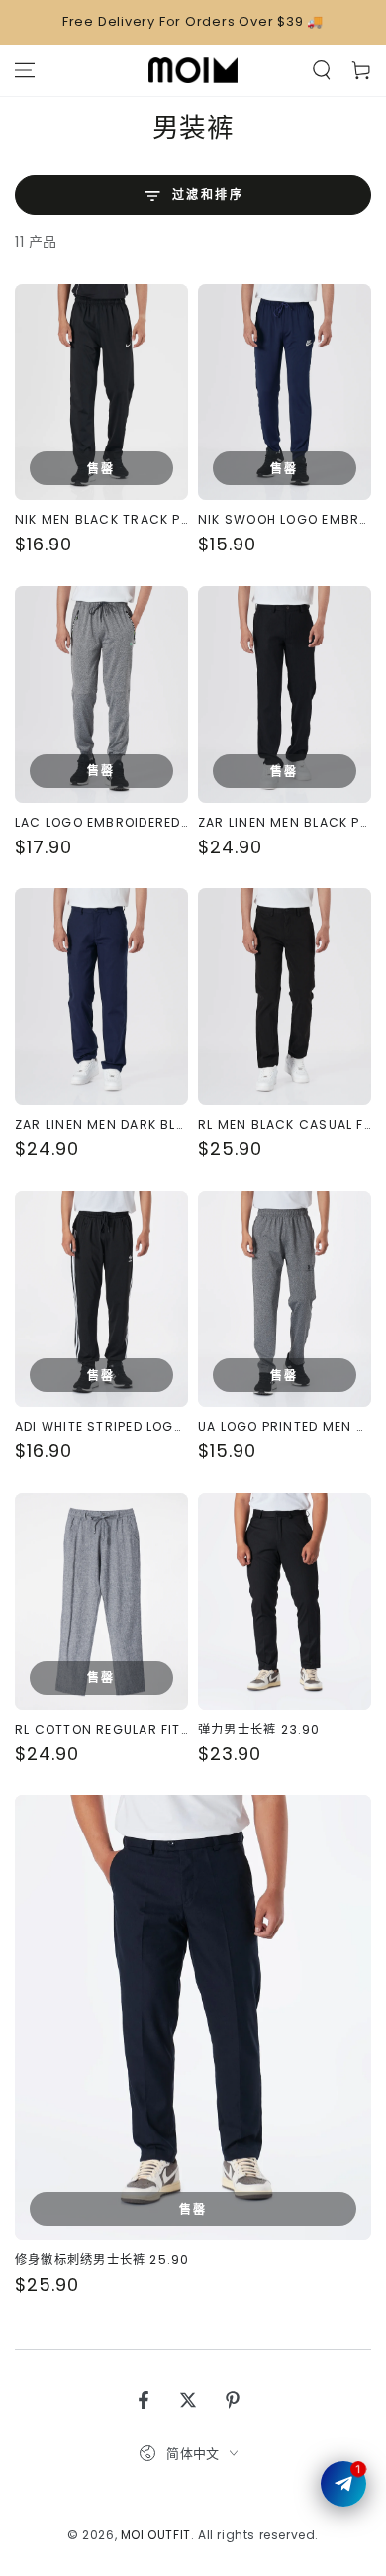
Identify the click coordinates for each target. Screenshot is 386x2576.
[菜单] (25, 70)
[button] (322, 70)
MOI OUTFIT (156, 2535)
